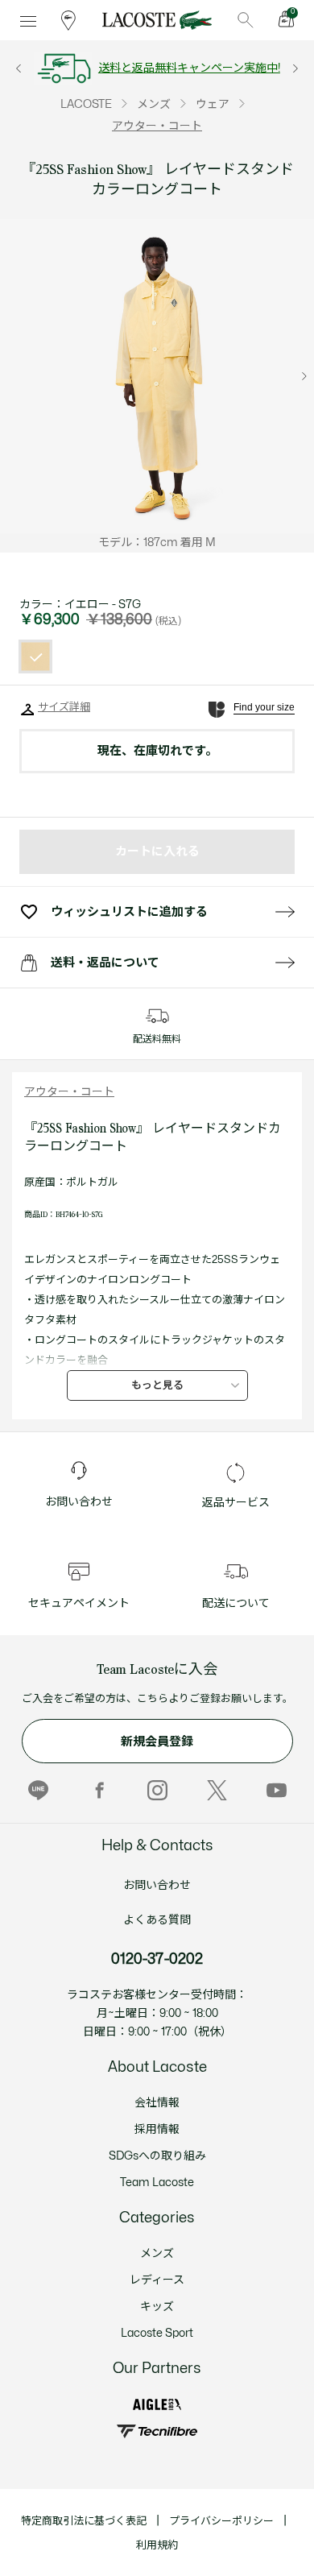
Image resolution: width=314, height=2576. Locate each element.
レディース (157, 2280)
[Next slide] (304, 376)
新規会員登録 (157, 1742)
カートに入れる (157, 852)
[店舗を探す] (68, 20)
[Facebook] (98, 1791)
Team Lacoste (157, 2183)
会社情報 (157, 2103)
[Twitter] (217, 1791)
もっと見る (157, 1385)
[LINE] (38, 1791)
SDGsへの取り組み (157, 2156)
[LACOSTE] (157, 20)
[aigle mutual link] (157, 2405)
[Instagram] (157, 1791)
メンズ (157, 2253)
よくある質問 (157, 1920)
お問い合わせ (157, 1885)
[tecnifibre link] (157, 2431)
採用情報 (157, 2129)
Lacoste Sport (157, 2333)
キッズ (157, 2307)
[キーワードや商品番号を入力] (246, 20)
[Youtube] (277, 1791)
